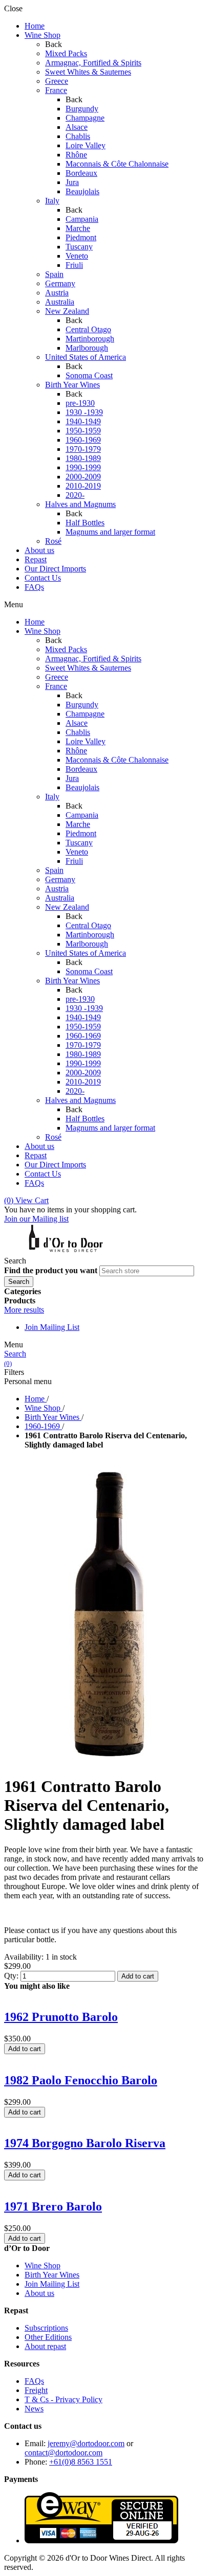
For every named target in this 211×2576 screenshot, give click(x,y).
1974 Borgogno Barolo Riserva (85, 2143)
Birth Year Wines (52, 2275)
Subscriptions (46, 2328)
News (34, 2409)
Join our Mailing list (36, 1219)
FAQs (34, 2381)
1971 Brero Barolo (53, 2206)
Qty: (11, 1976)
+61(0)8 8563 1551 (81, 2462)
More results (24, 1310)
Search (15, 1354)
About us (39, 2293)
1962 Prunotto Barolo (61, 2017)
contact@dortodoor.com (64, 2453)
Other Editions (48, 2337)
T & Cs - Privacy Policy (64, 2399)
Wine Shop (43, 2265)
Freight (36, 2390)
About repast (45, 2346)
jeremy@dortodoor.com (86, 2443)
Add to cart (138, 1976)
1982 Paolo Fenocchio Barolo (81, 2080)
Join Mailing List (52, 1327)
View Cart (26, 1200)
